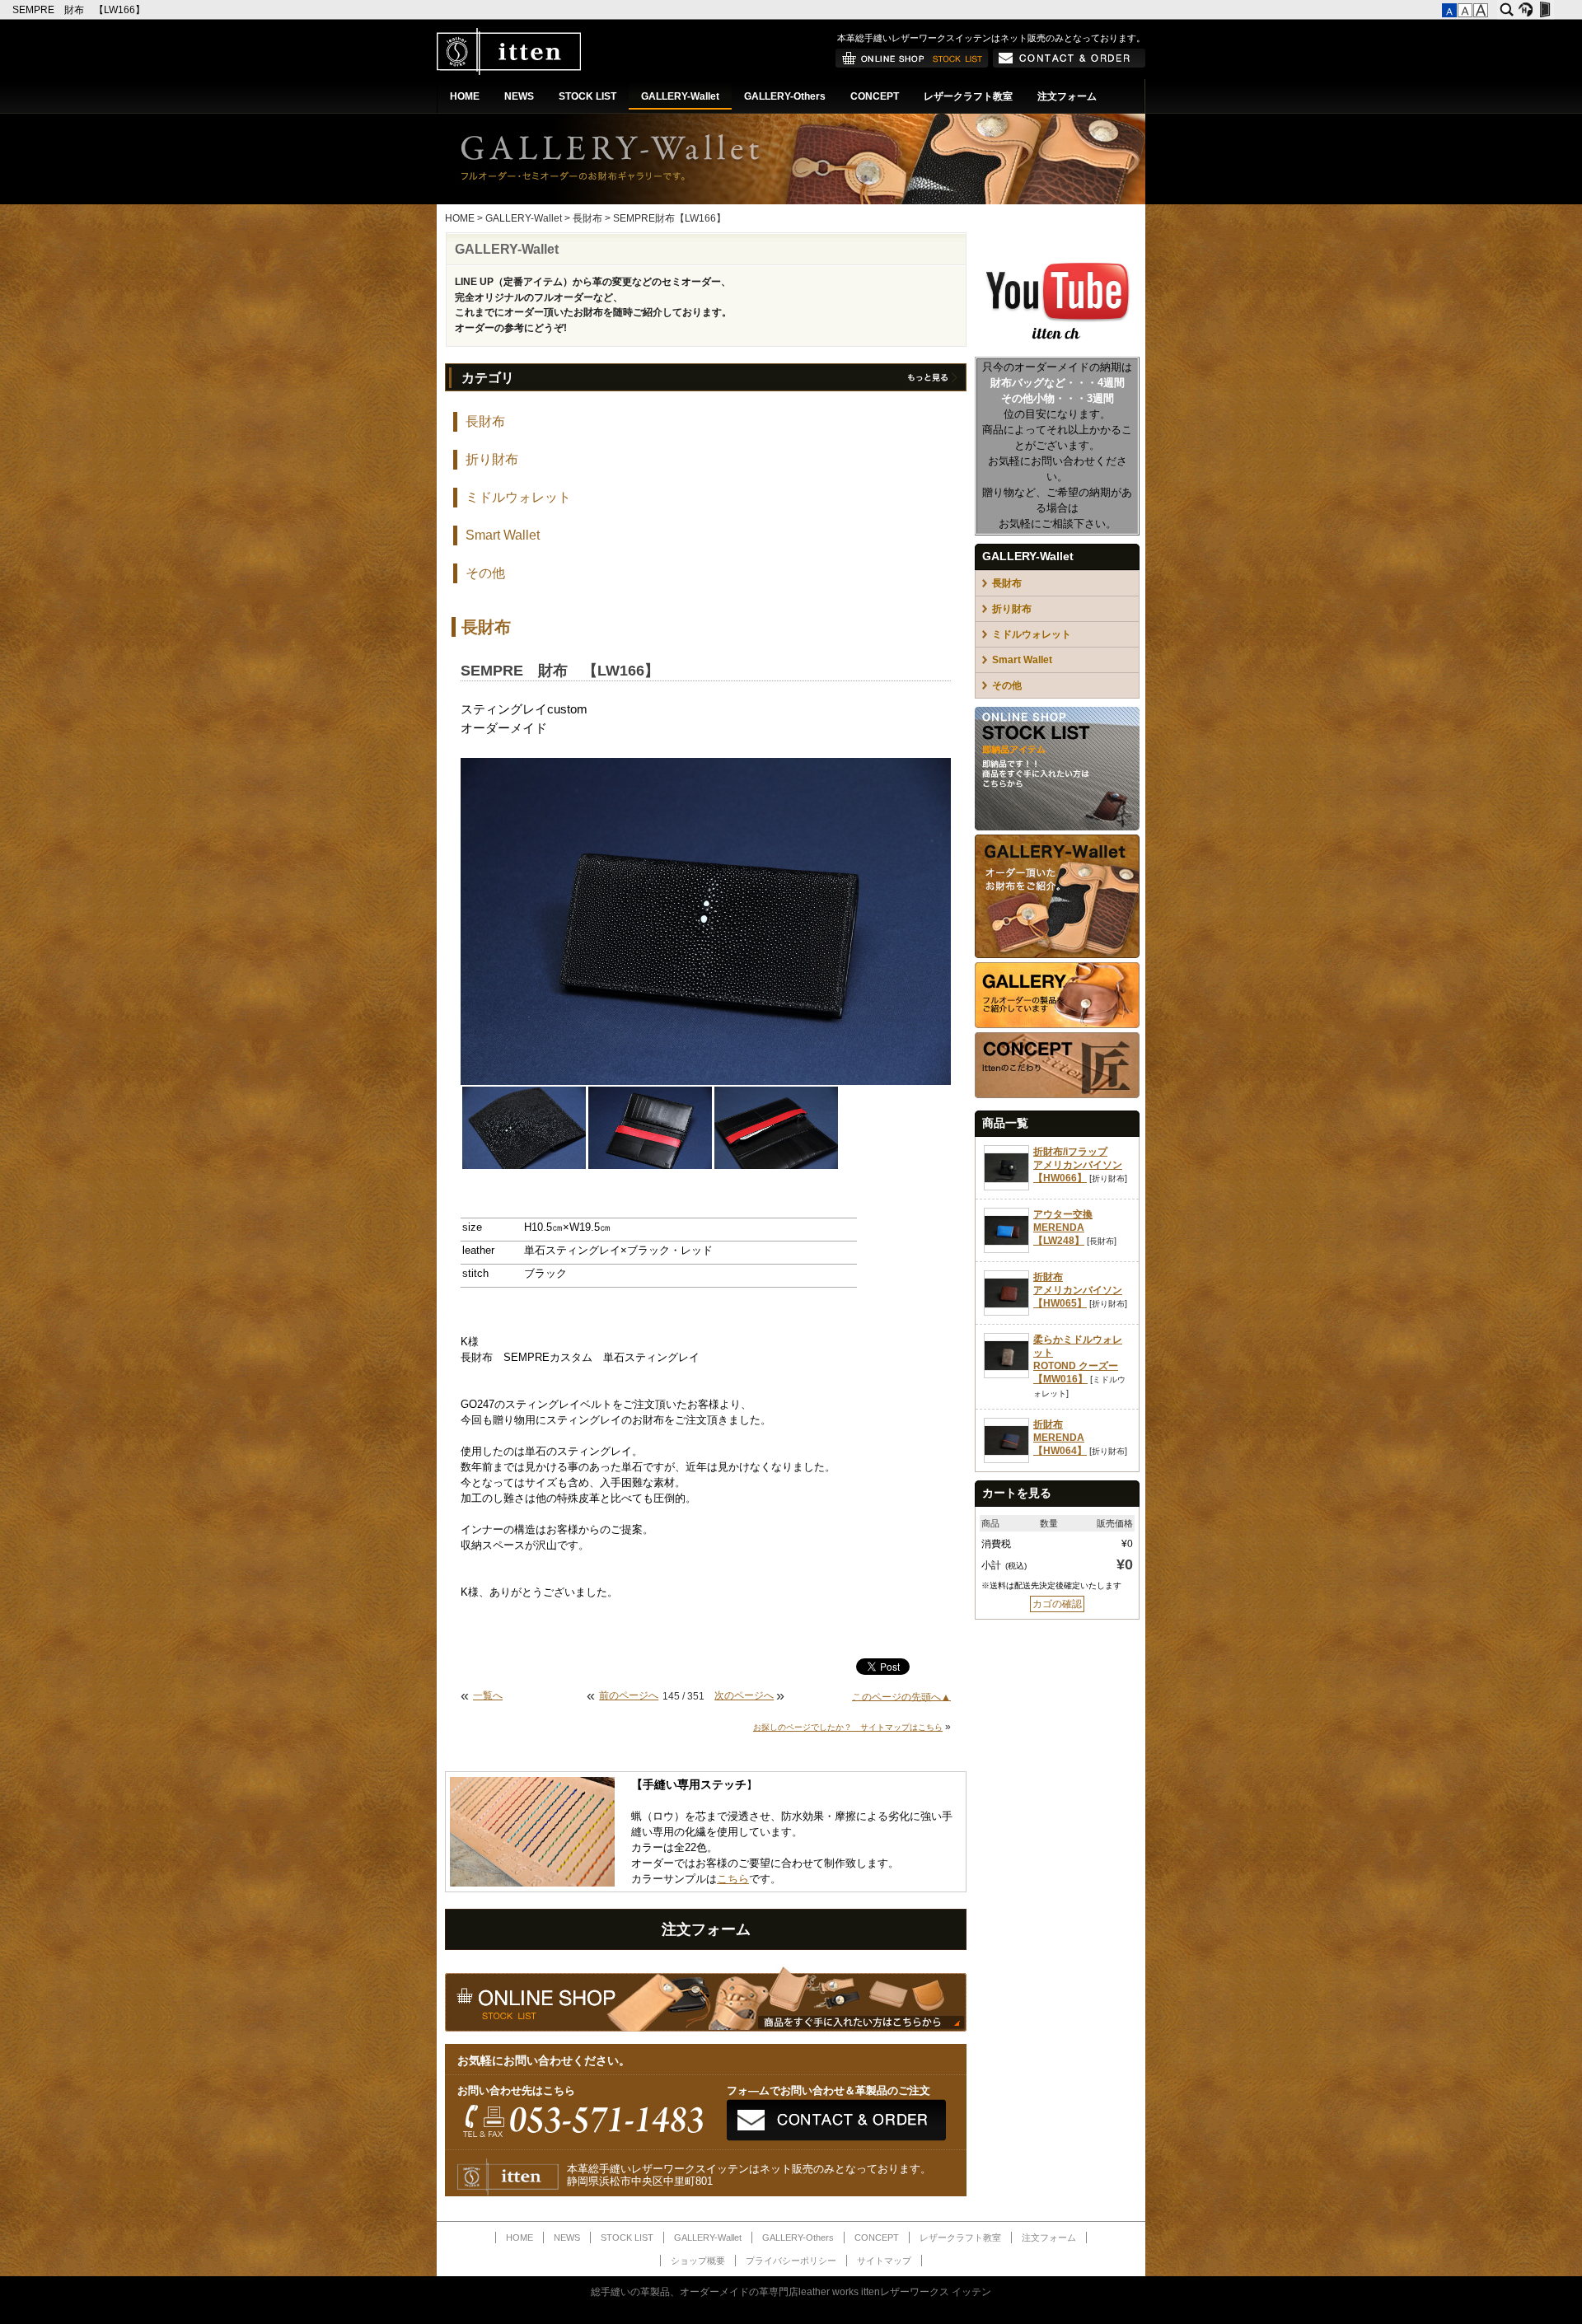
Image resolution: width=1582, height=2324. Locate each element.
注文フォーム (1067, 96)
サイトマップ (884, 2261)
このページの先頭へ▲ (901, 1696)
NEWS (519, 96)
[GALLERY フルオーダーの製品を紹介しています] (1057, 1025)
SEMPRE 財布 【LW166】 (80, 10)
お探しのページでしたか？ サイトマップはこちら (848, 1727)
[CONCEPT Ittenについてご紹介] (1057, 1095)
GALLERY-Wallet (680, 96)
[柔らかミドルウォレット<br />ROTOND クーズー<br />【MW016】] (1006, 1375)
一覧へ (488, 1695)
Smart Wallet (503, 535)
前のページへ (629, 1695)
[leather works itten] (509, 72)
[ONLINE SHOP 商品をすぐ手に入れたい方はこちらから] (912, 64)
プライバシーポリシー (791, 2261)
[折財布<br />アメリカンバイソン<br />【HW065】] (1006, 1312)
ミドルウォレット (518, 497)
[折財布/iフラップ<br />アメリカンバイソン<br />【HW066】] (1006, 1187)
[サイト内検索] (1507, 10)
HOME (465, 96)
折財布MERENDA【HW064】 (1060, 1438)
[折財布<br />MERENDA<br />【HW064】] (1006, 1460)
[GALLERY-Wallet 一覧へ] (931, 381)
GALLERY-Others (785, 96)
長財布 (587, 218)
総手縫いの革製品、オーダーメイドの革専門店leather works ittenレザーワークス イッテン (791, 2292)
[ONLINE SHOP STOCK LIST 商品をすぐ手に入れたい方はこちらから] (1057, 827)
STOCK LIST (587, 96)
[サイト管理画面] (1545, 10)
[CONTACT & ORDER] (1069, 64)
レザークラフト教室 (968, 96)
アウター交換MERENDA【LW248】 (1063, 1227)
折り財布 (492, 459)
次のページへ (744, 1695)
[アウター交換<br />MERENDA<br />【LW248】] (1006, 1250)
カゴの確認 (1057, 1604)
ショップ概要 (698, 2261)
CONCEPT (875, 96)
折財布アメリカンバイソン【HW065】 (1078, 1290)
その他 (485, 573)
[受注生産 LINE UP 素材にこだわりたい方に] (1057, 955)
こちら (733, 1879)
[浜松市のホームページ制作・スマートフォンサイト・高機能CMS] (1526, 10)
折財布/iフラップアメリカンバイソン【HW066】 (1078, 1165)
